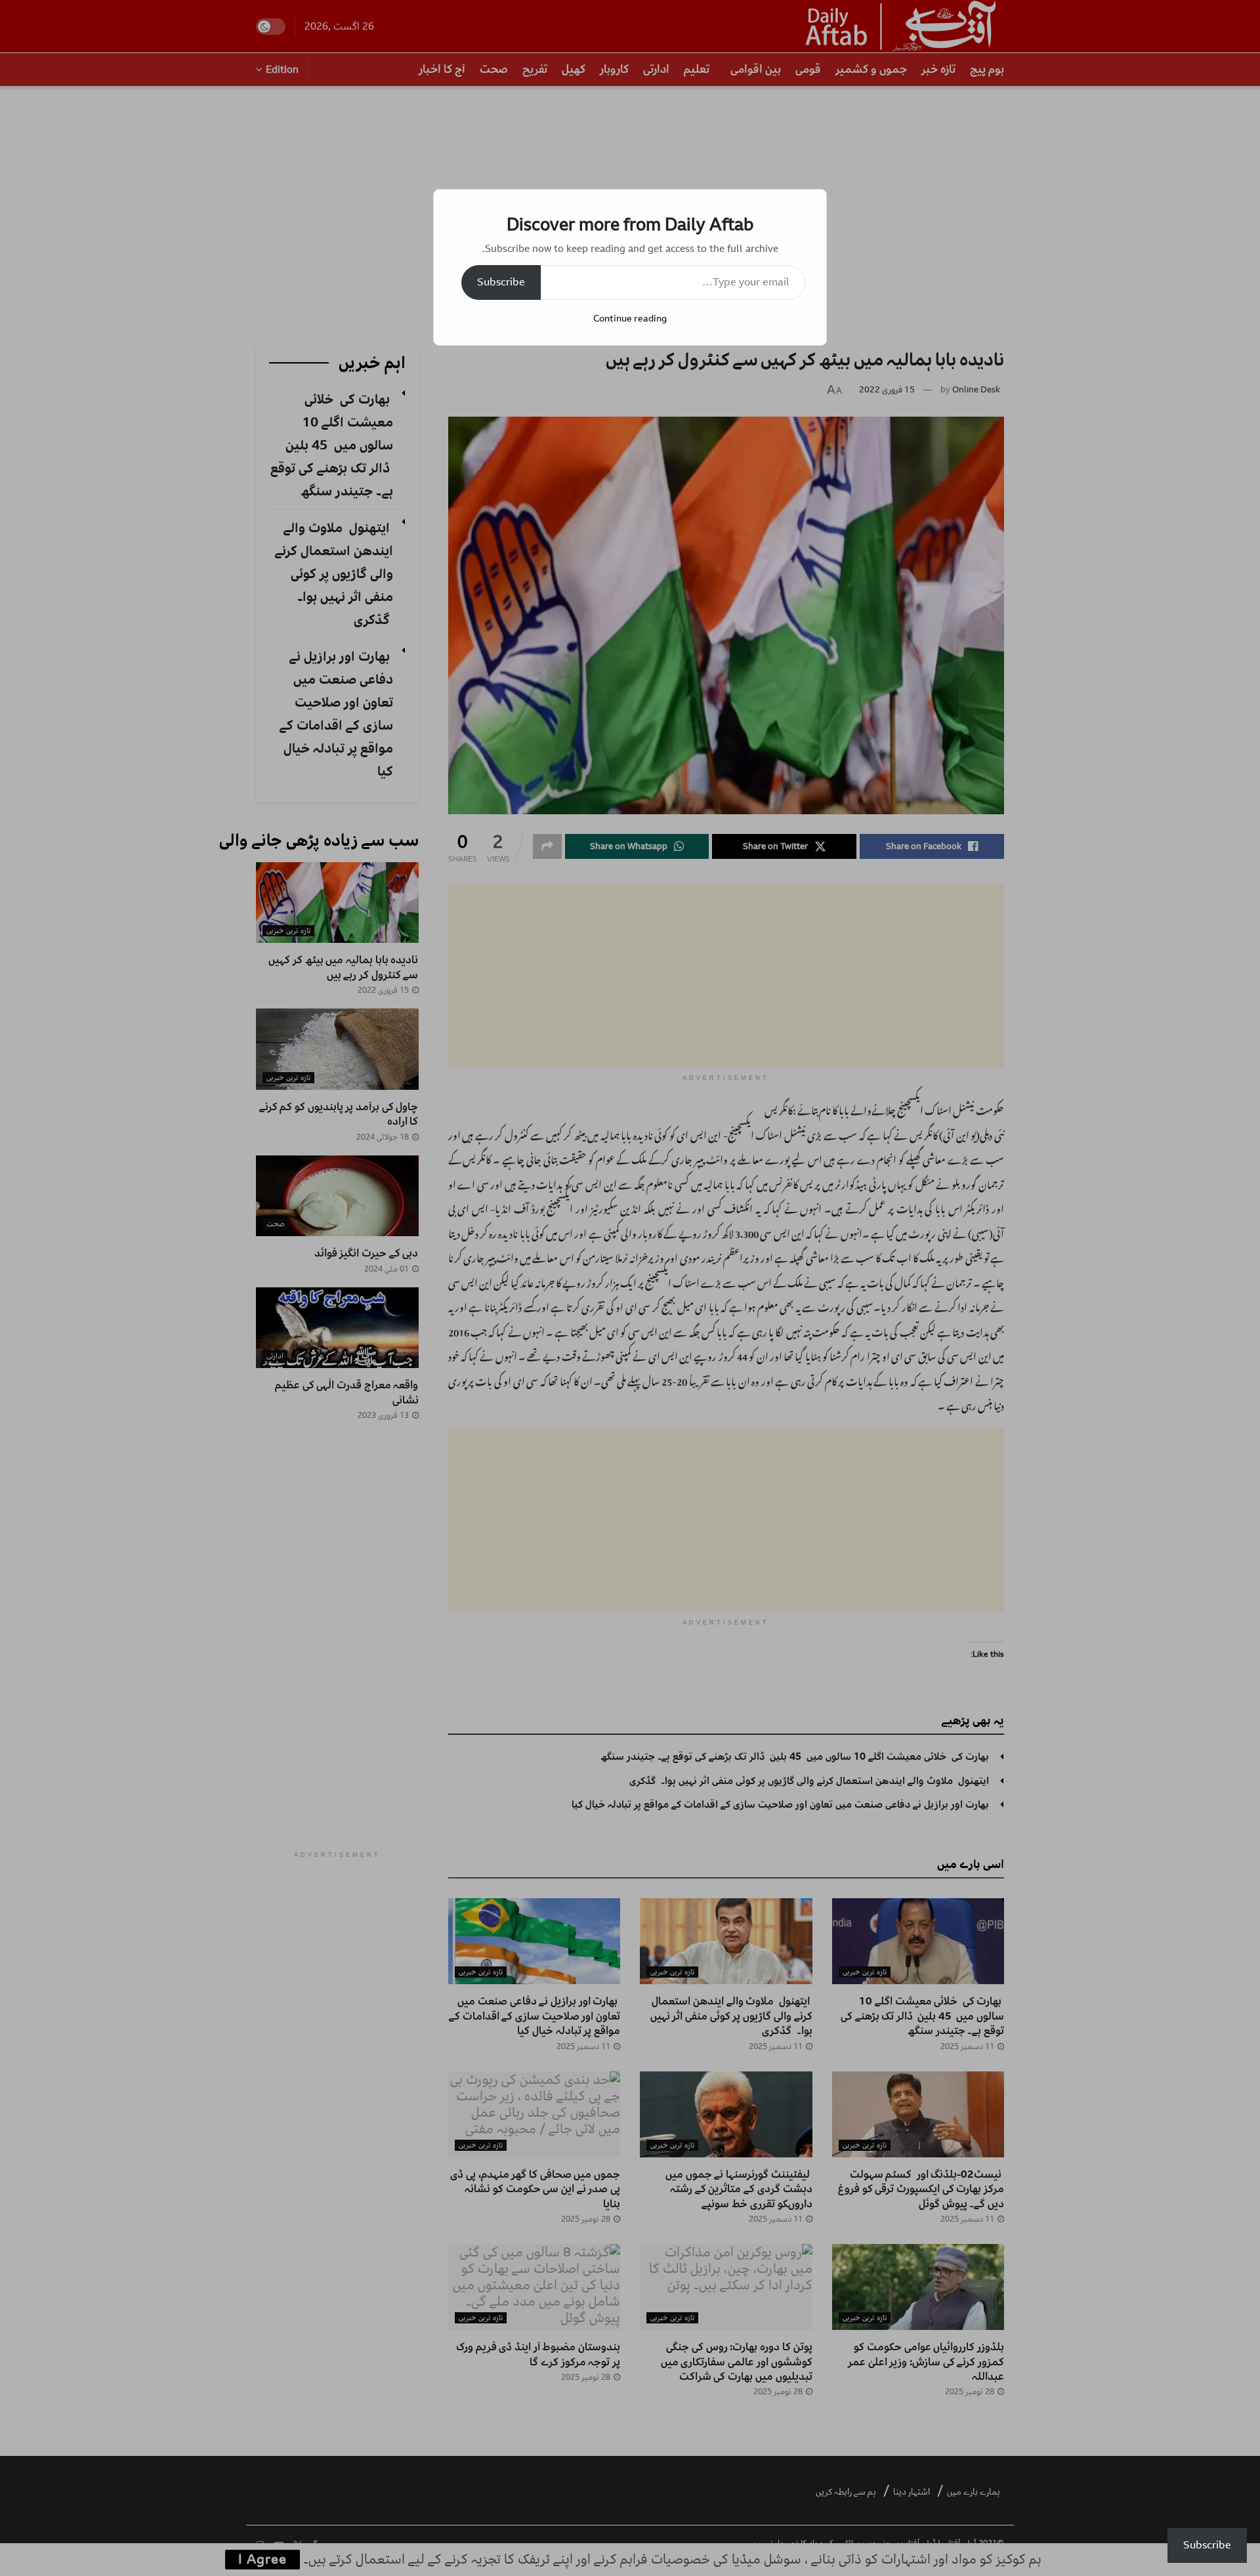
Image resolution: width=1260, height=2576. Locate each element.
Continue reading (630, 319)
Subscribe (501, 282)
